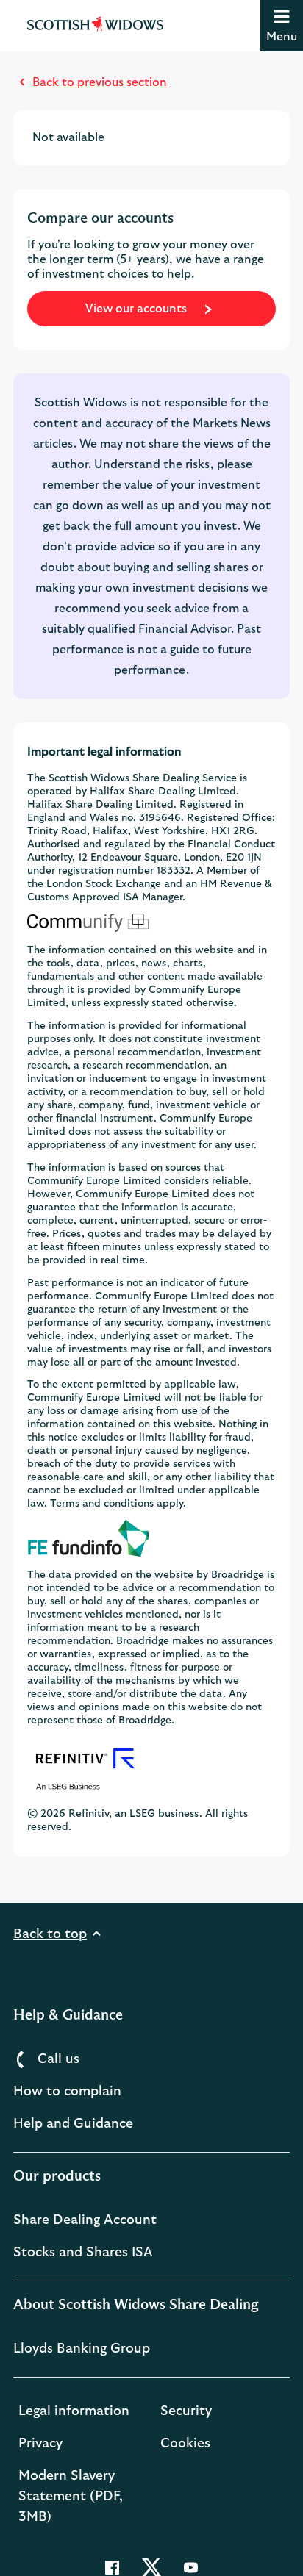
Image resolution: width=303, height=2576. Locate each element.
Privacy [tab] (40, 2444)
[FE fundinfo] (151, 1538)
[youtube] (191, 2566)
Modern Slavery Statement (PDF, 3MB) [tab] (71, 2497)
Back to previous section (98, 82)
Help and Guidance (73, 2124)
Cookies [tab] (185, 2444)
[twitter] (153, 2566)
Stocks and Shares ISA (83, 2253)
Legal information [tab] (74, 2411)
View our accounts (138, 309)
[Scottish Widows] (95, 23)
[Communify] (151, 922)
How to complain (67, 2092)
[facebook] (114, 2566)
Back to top (50, 1934)
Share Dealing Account (85, 2220)
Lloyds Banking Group (82, 2349)
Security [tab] (186, 2411)
